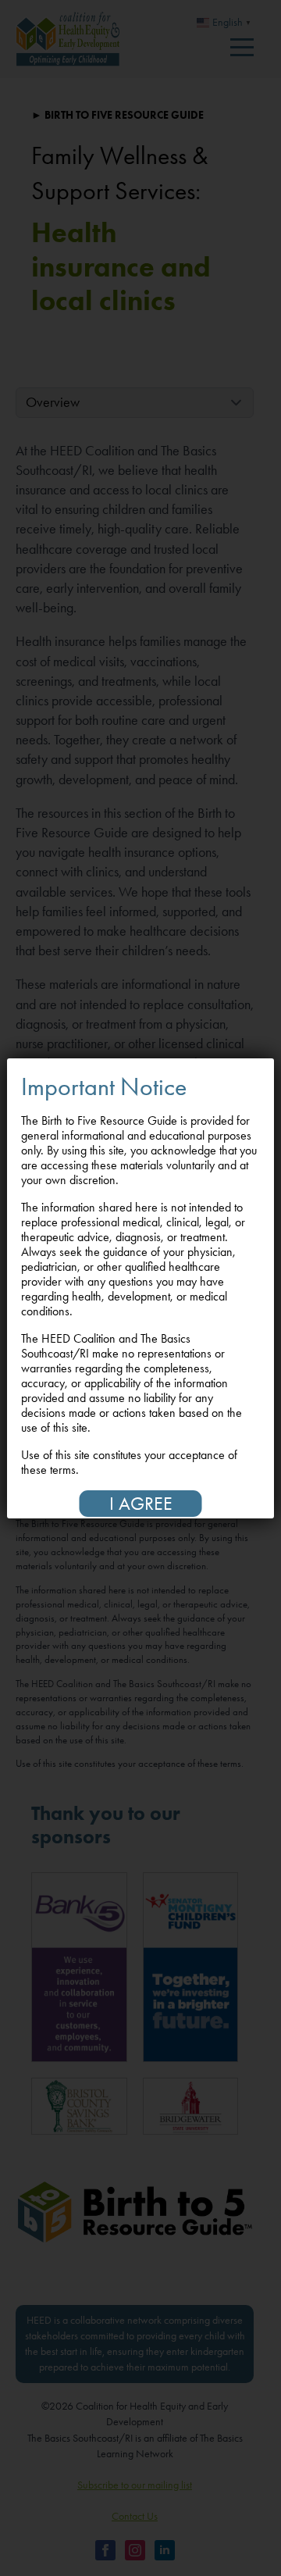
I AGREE (141, 1504)
